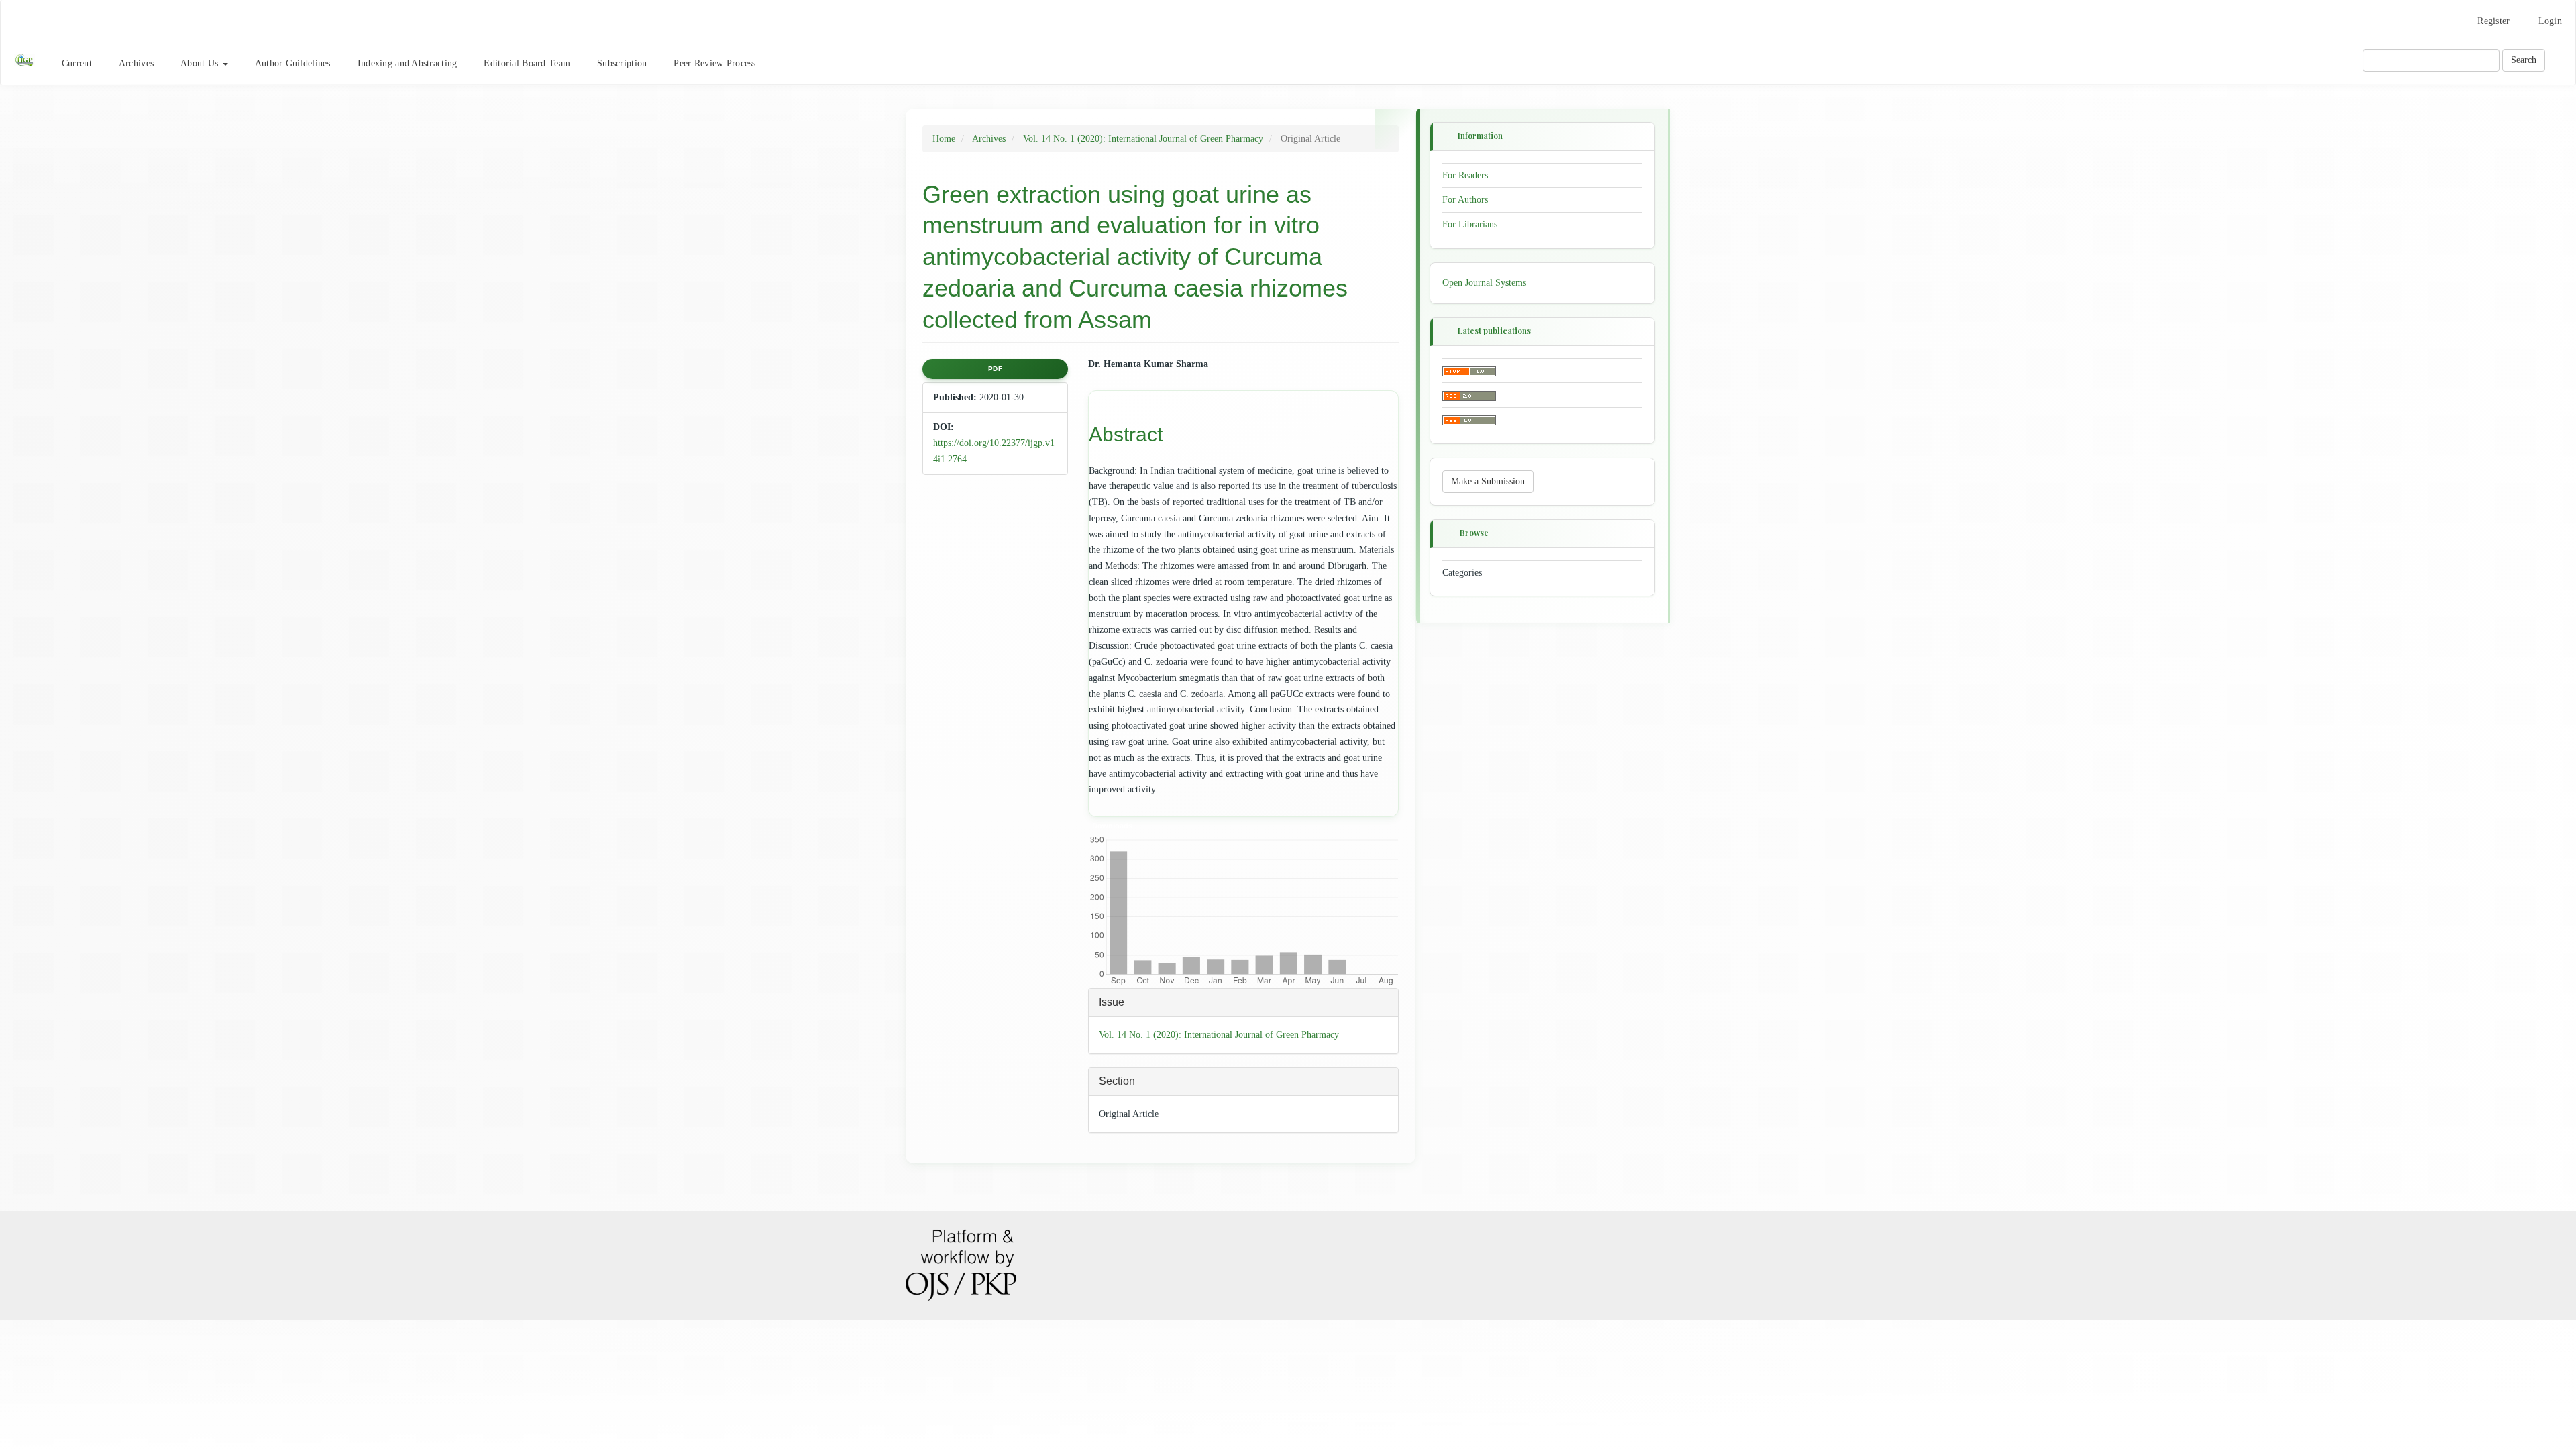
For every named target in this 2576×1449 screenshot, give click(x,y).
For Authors (1465, 200)
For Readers (1465, 175)
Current (77, 63)
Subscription (622, 63)
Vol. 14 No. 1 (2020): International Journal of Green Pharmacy (1143, 139)
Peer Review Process (714, 63)
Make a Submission (1488, 481)
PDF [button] (996, 369)
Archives (136, 63)
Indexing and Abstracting (408, 63)
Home (944, 139)
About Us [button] (201, 63)
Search (2524, 60)
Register (2493, 21)
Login (2550, 21)
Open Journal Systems (1484, 283)
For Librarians (1470, 224)
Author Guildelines (293, 63)
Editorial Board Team (527, 63)
